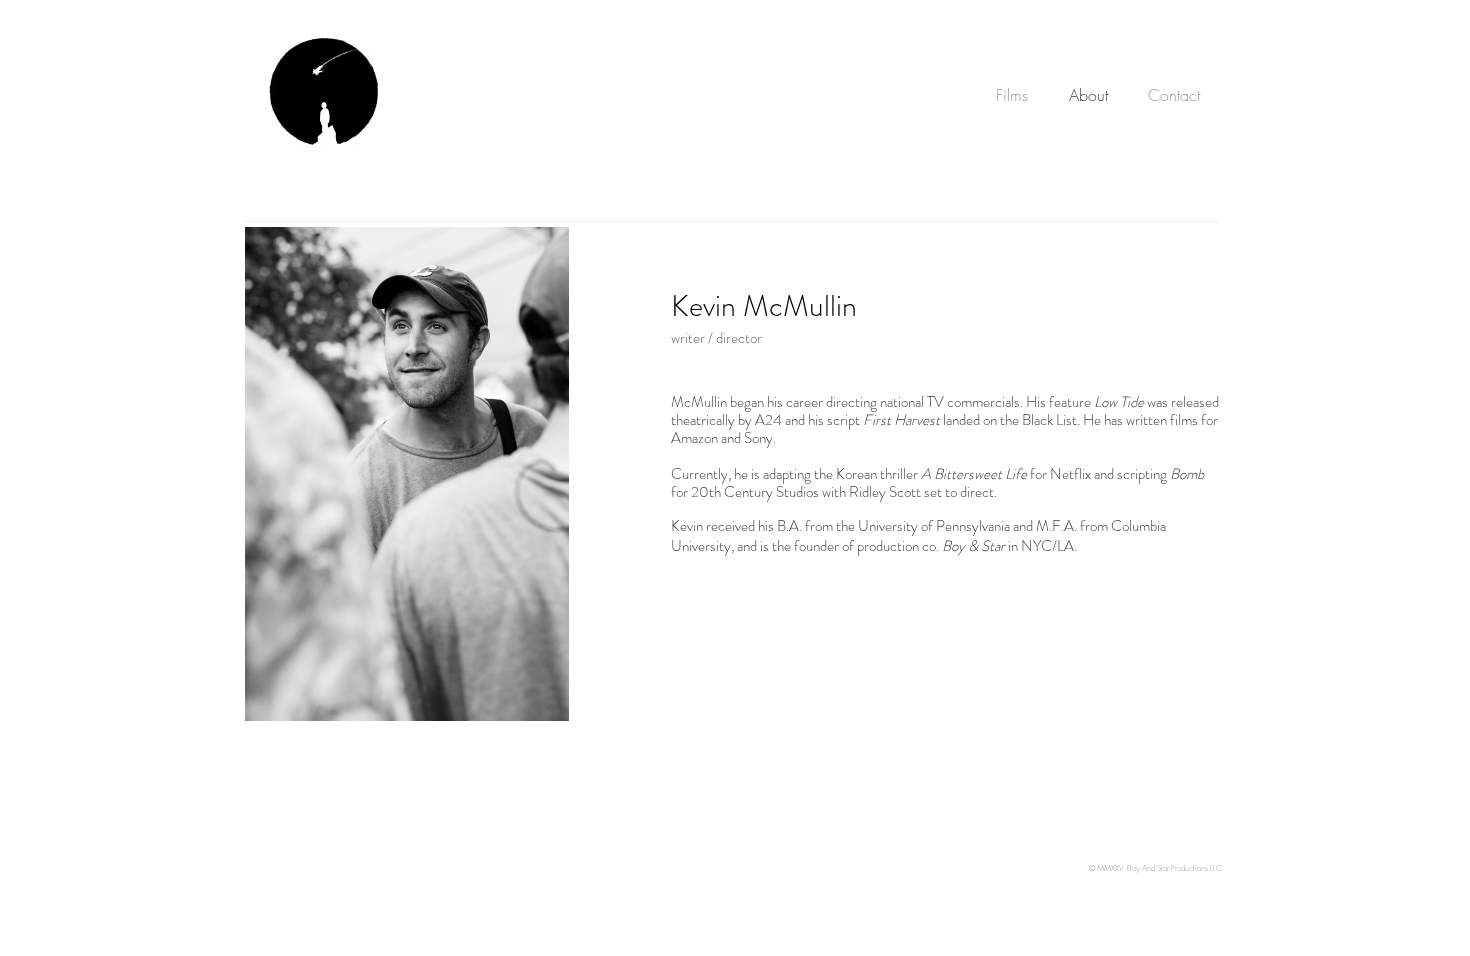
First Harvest (901, 420)
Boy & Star (973, 546)
